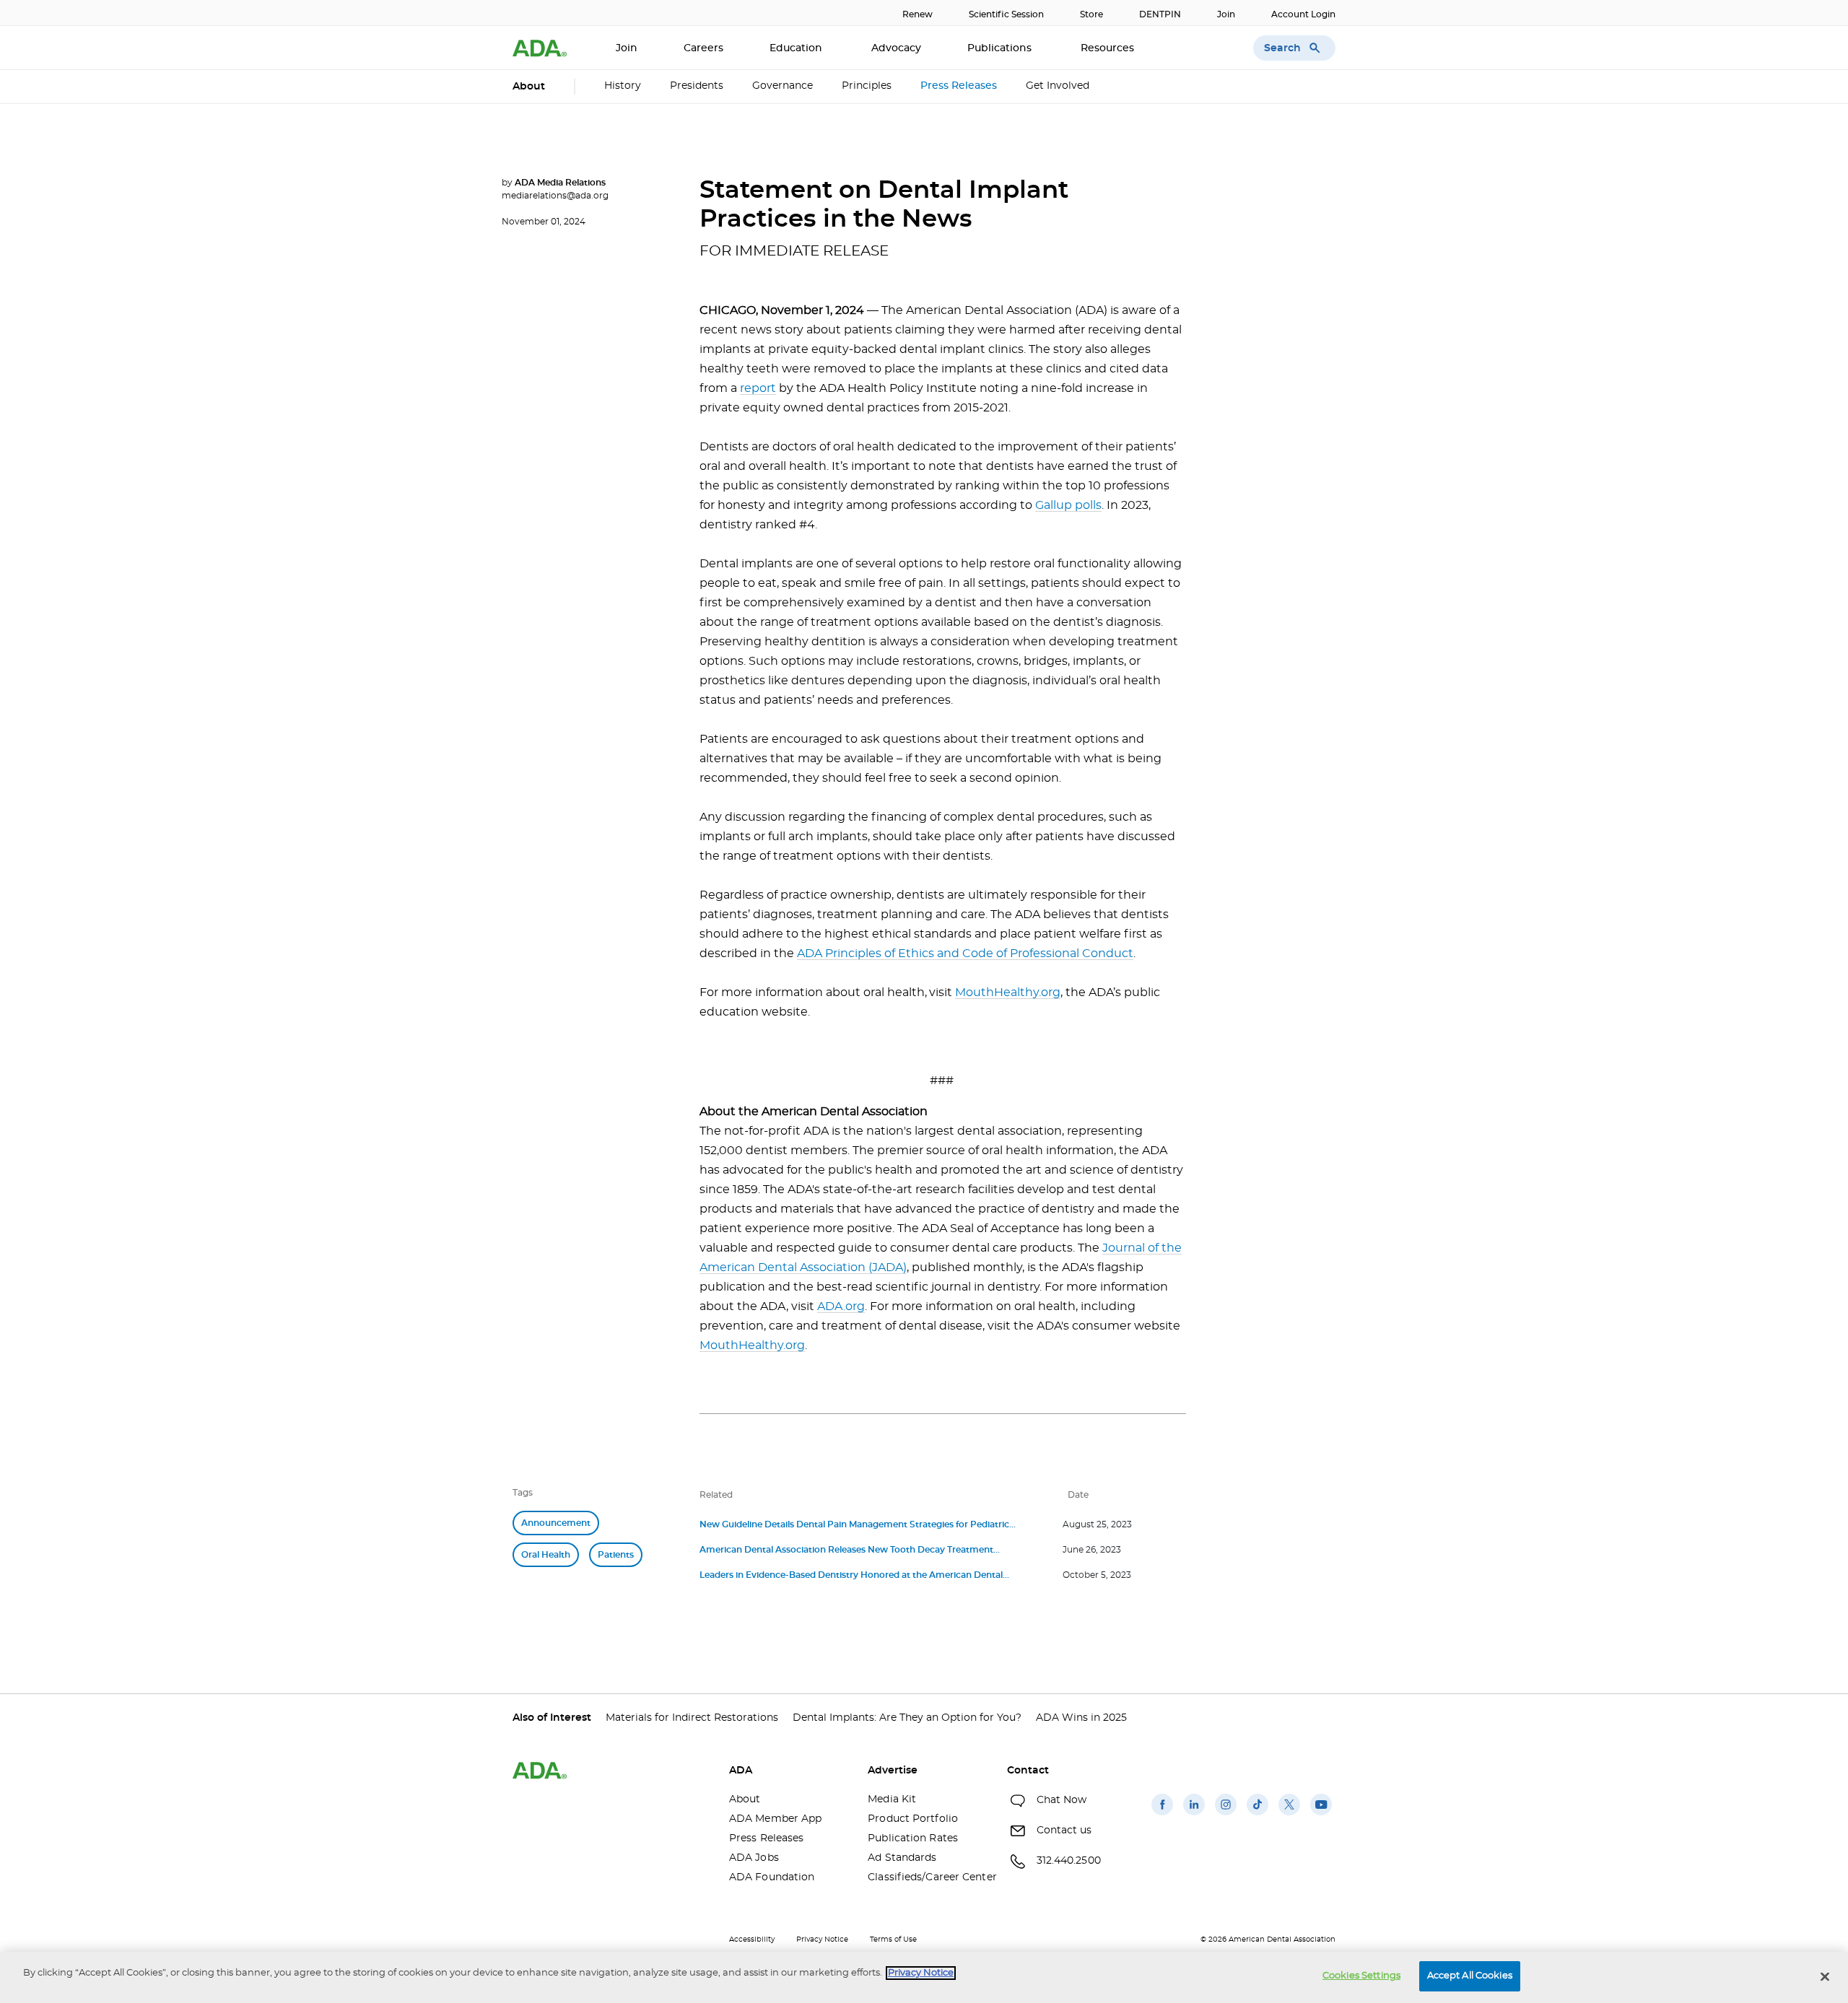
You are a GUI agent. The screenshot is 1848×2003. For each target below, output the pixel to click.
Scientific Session (1006, 14)
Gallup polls (1068, 505)
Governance (783, 86)
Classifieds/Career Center (926, 1877)
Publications (1001, 48)
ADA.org (841, 1306)
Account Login (1303, 14)
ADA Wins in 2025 (1081, 1718)
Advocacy (896, 48)
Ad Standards (902, 1858)
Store (1091, 14)
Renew (918, 14)
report (758, 388)
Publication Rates (913, 1838)
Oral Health (546, 1555)
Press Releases (959, 86)
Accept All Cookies (1470, 1976)
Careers (703, 48)
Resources (1109, 48)
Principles (867, 86)
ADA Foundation (772, 1877)
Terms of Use (893, 1939)
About (745, 1799)
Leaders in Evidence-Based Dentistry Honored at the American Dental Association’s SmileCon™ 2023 (851, 1577)
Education (797, 48)
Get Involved (1058, 86)
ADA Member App (775, 1819)
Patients (616, 1555)
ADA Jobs (754, 1858)
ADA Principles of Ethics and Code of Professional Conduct (965, 954)
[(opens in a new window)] (1162, 1815)
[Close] (1825, 1976)
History (623, 86)
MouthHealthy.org (1008, 992)
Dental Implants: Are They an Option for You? (907, 1718)
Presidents (697, 86)
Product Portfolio (913, 1819)
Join (1226, 14)
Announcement (556, 1523)
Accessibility (752, 1939)
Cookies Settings (1361, 1976)
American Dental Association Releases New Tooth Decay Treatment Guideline (846, 1552)
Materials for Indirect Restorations (692, 1718)
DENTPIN (1160, 14)
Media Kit (892, 1799)
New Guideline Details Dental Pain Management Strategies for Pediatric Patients (854, 1526)
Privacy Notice (822, 1939)
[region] (924, 1977)
